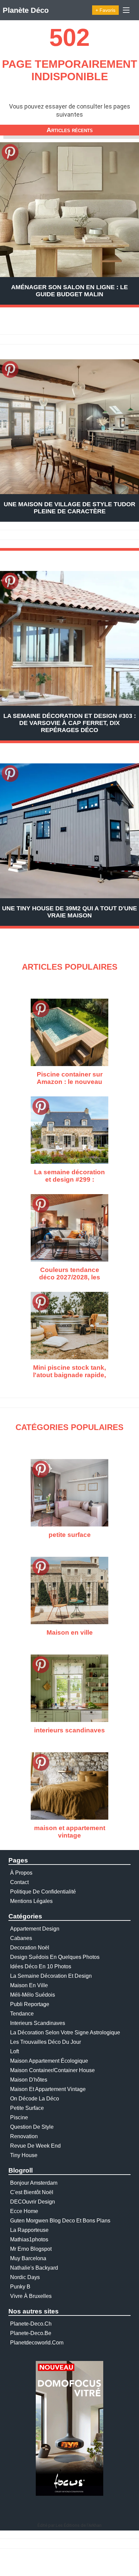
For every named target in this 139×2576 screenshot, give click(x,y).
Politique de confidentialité (43, 1892)
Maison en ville (29, 1985)
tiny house (24, 2155)
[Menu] (126, 10)
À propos (21, 1873)
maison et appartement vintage (48, 2089)
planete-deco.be (31, 2333)
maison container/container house (52, 2070)
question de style (32, 2127)
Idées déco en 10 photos (41, 1966)
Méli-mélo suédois (33, 1995)
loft (15, 2051)
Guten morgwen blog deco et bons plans (60, 2221)
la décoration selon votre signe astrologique (65, 2033)
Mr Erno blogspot (31, 2249)
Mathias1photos (29, 2239)
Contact (19, 1882)
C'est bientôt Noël (32, 2192)
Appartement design (35, 1929)
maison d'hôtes (29, 2080)
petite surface (27, 2108)
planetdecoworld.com (37, 2343)
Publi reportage (30, 2004)
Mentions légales (31, 1901)
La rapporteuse (29, 2230)
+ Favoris (105, 10)
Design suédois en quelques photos (55, 1957)
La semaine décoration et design (51, 1976)
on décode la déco (35, 2099)
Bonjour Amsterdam (34, 2183)
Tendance (22, 2014)
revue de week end (35, 2146)
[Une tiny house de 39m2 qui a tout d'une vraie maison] (69, 831)
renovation (24, 2136)
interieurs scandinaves (38, 2023)
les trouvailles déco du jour (46, 2042)
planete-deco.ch (31, 2324)
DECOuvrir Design (33, 2202)
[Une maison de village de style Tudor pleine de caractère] (69, 427)
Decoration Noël (30, 1948)
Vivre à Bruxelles (31, 2296)
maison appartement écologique (49, 2061)
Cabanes (21, 1938)
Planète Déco (26, 10)
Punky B (20, 2287)
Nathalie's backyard (34, 2268)
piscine (19, 2117)
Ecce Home (24, 2211)
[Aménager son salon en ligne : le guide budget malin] (69, 210)
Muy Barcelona (28, 2258)
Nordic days (25, 2277)
